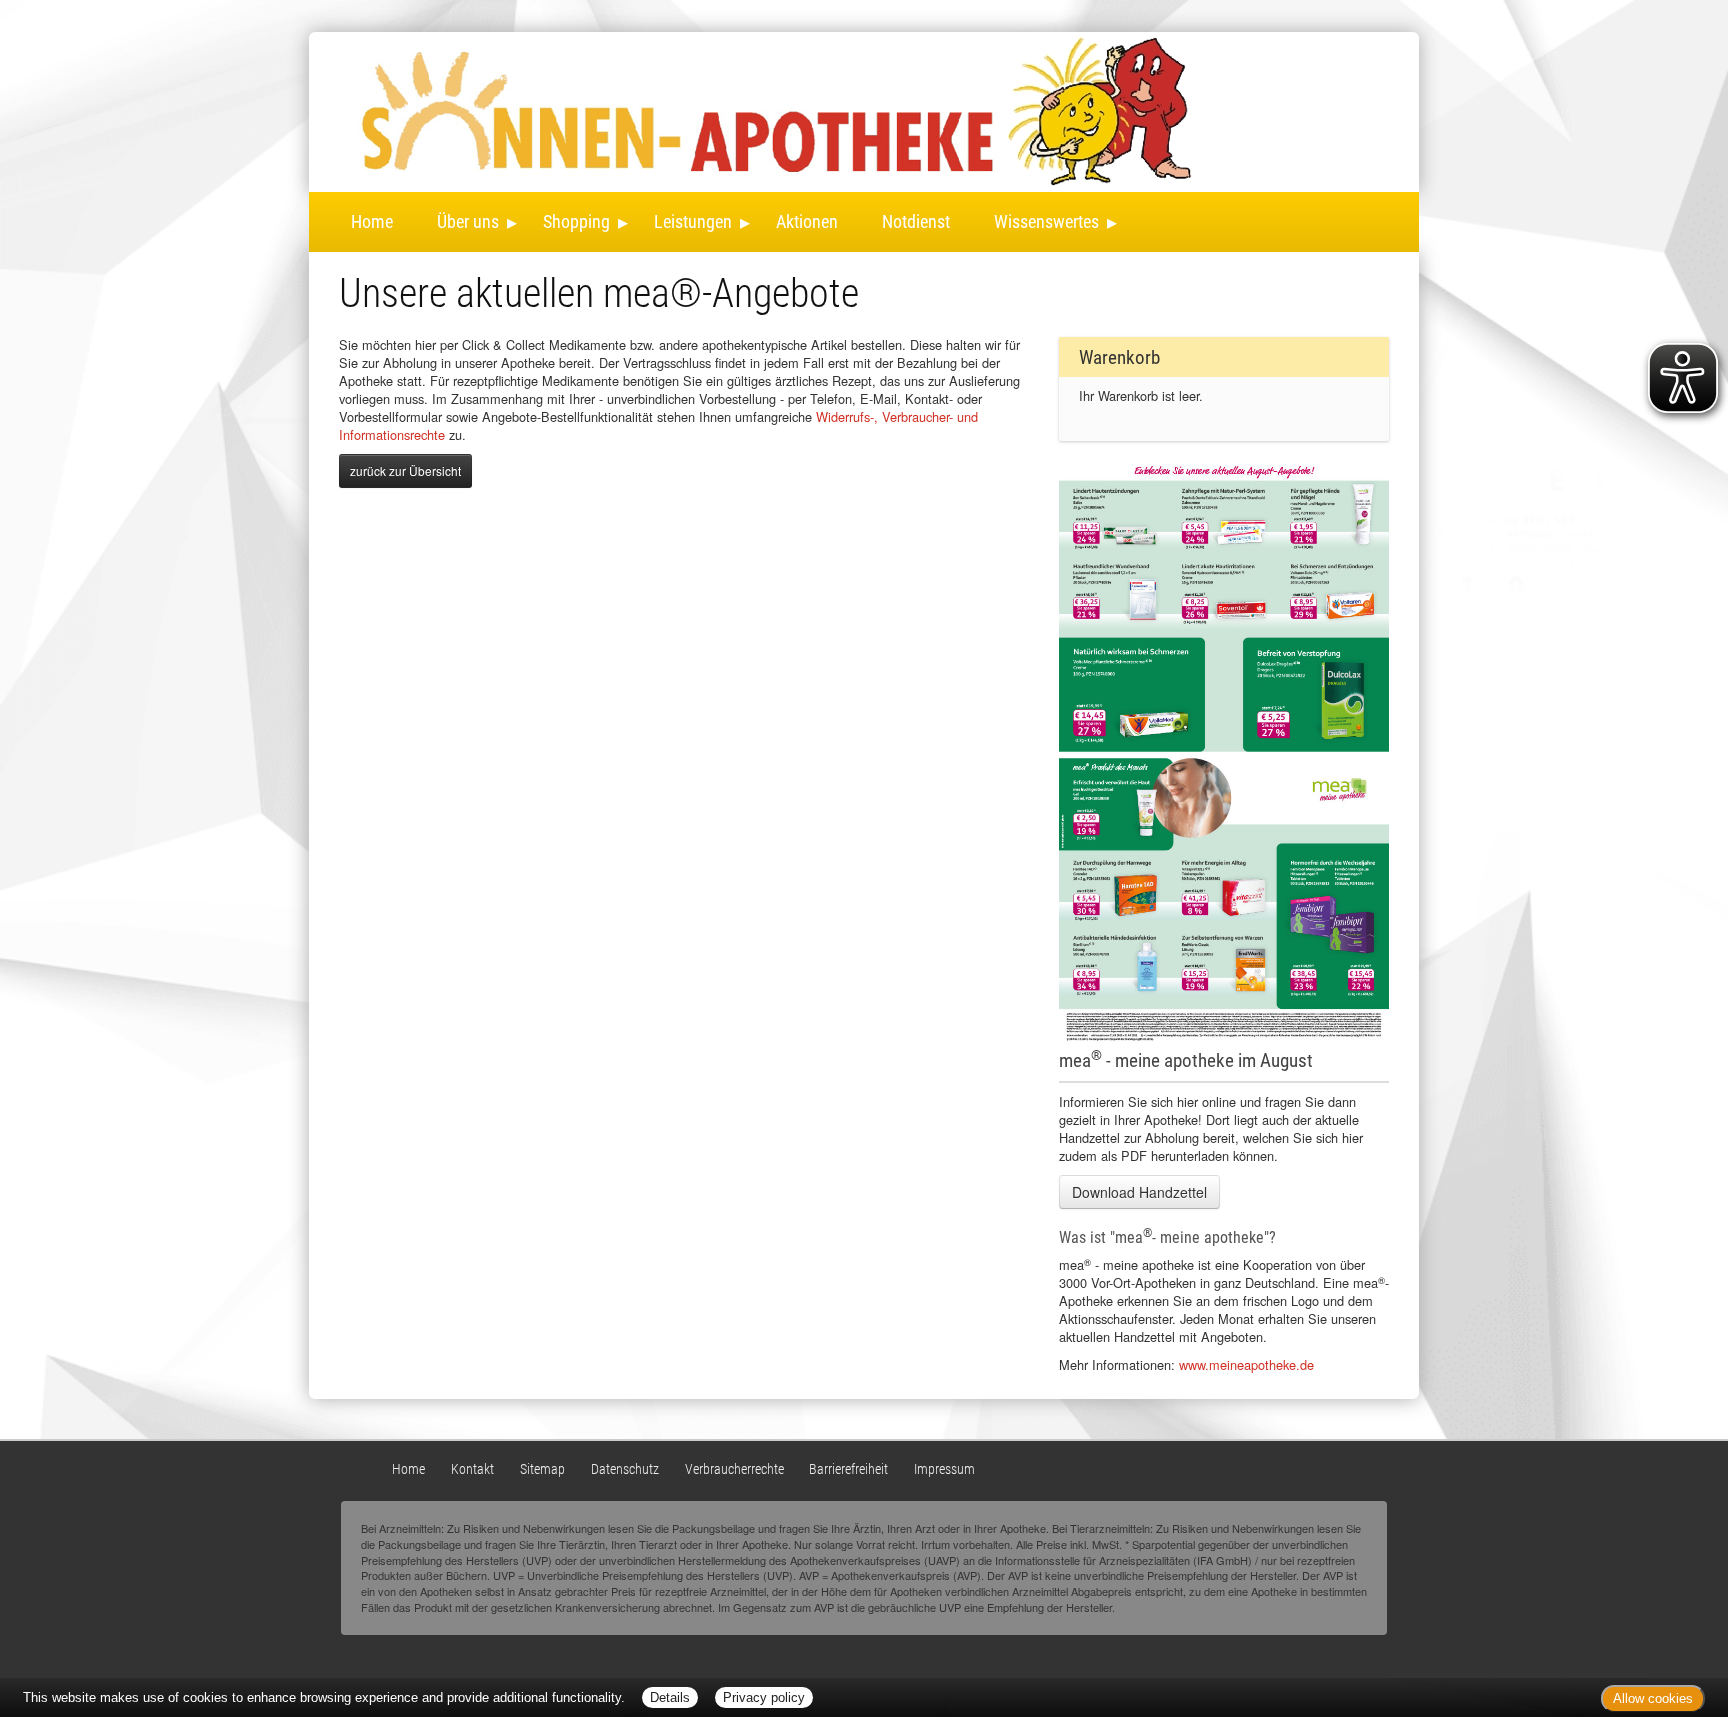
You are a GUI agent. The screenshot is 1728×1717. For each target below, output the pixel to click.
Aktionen (807, 221)
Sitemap (542, 1469)
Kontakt (472, 1469)
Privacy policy (764, 1697)
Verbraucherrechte (734, 1469)
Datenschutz (625, 1469)
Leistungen (693, 221)
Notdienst (916, 221)
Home (372, 221)
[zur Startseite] (658, 109)
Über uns (468, 221)
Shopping (576, 221)
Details (670, 1697)
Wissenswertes (1046, 221)
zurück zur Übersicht (405, 470)
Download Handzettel (1139, 1192)
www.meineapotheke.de (1246, 1364)
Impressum (944, 1469)
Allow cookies (1653, 1698)
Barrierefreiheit (848, 1469)
